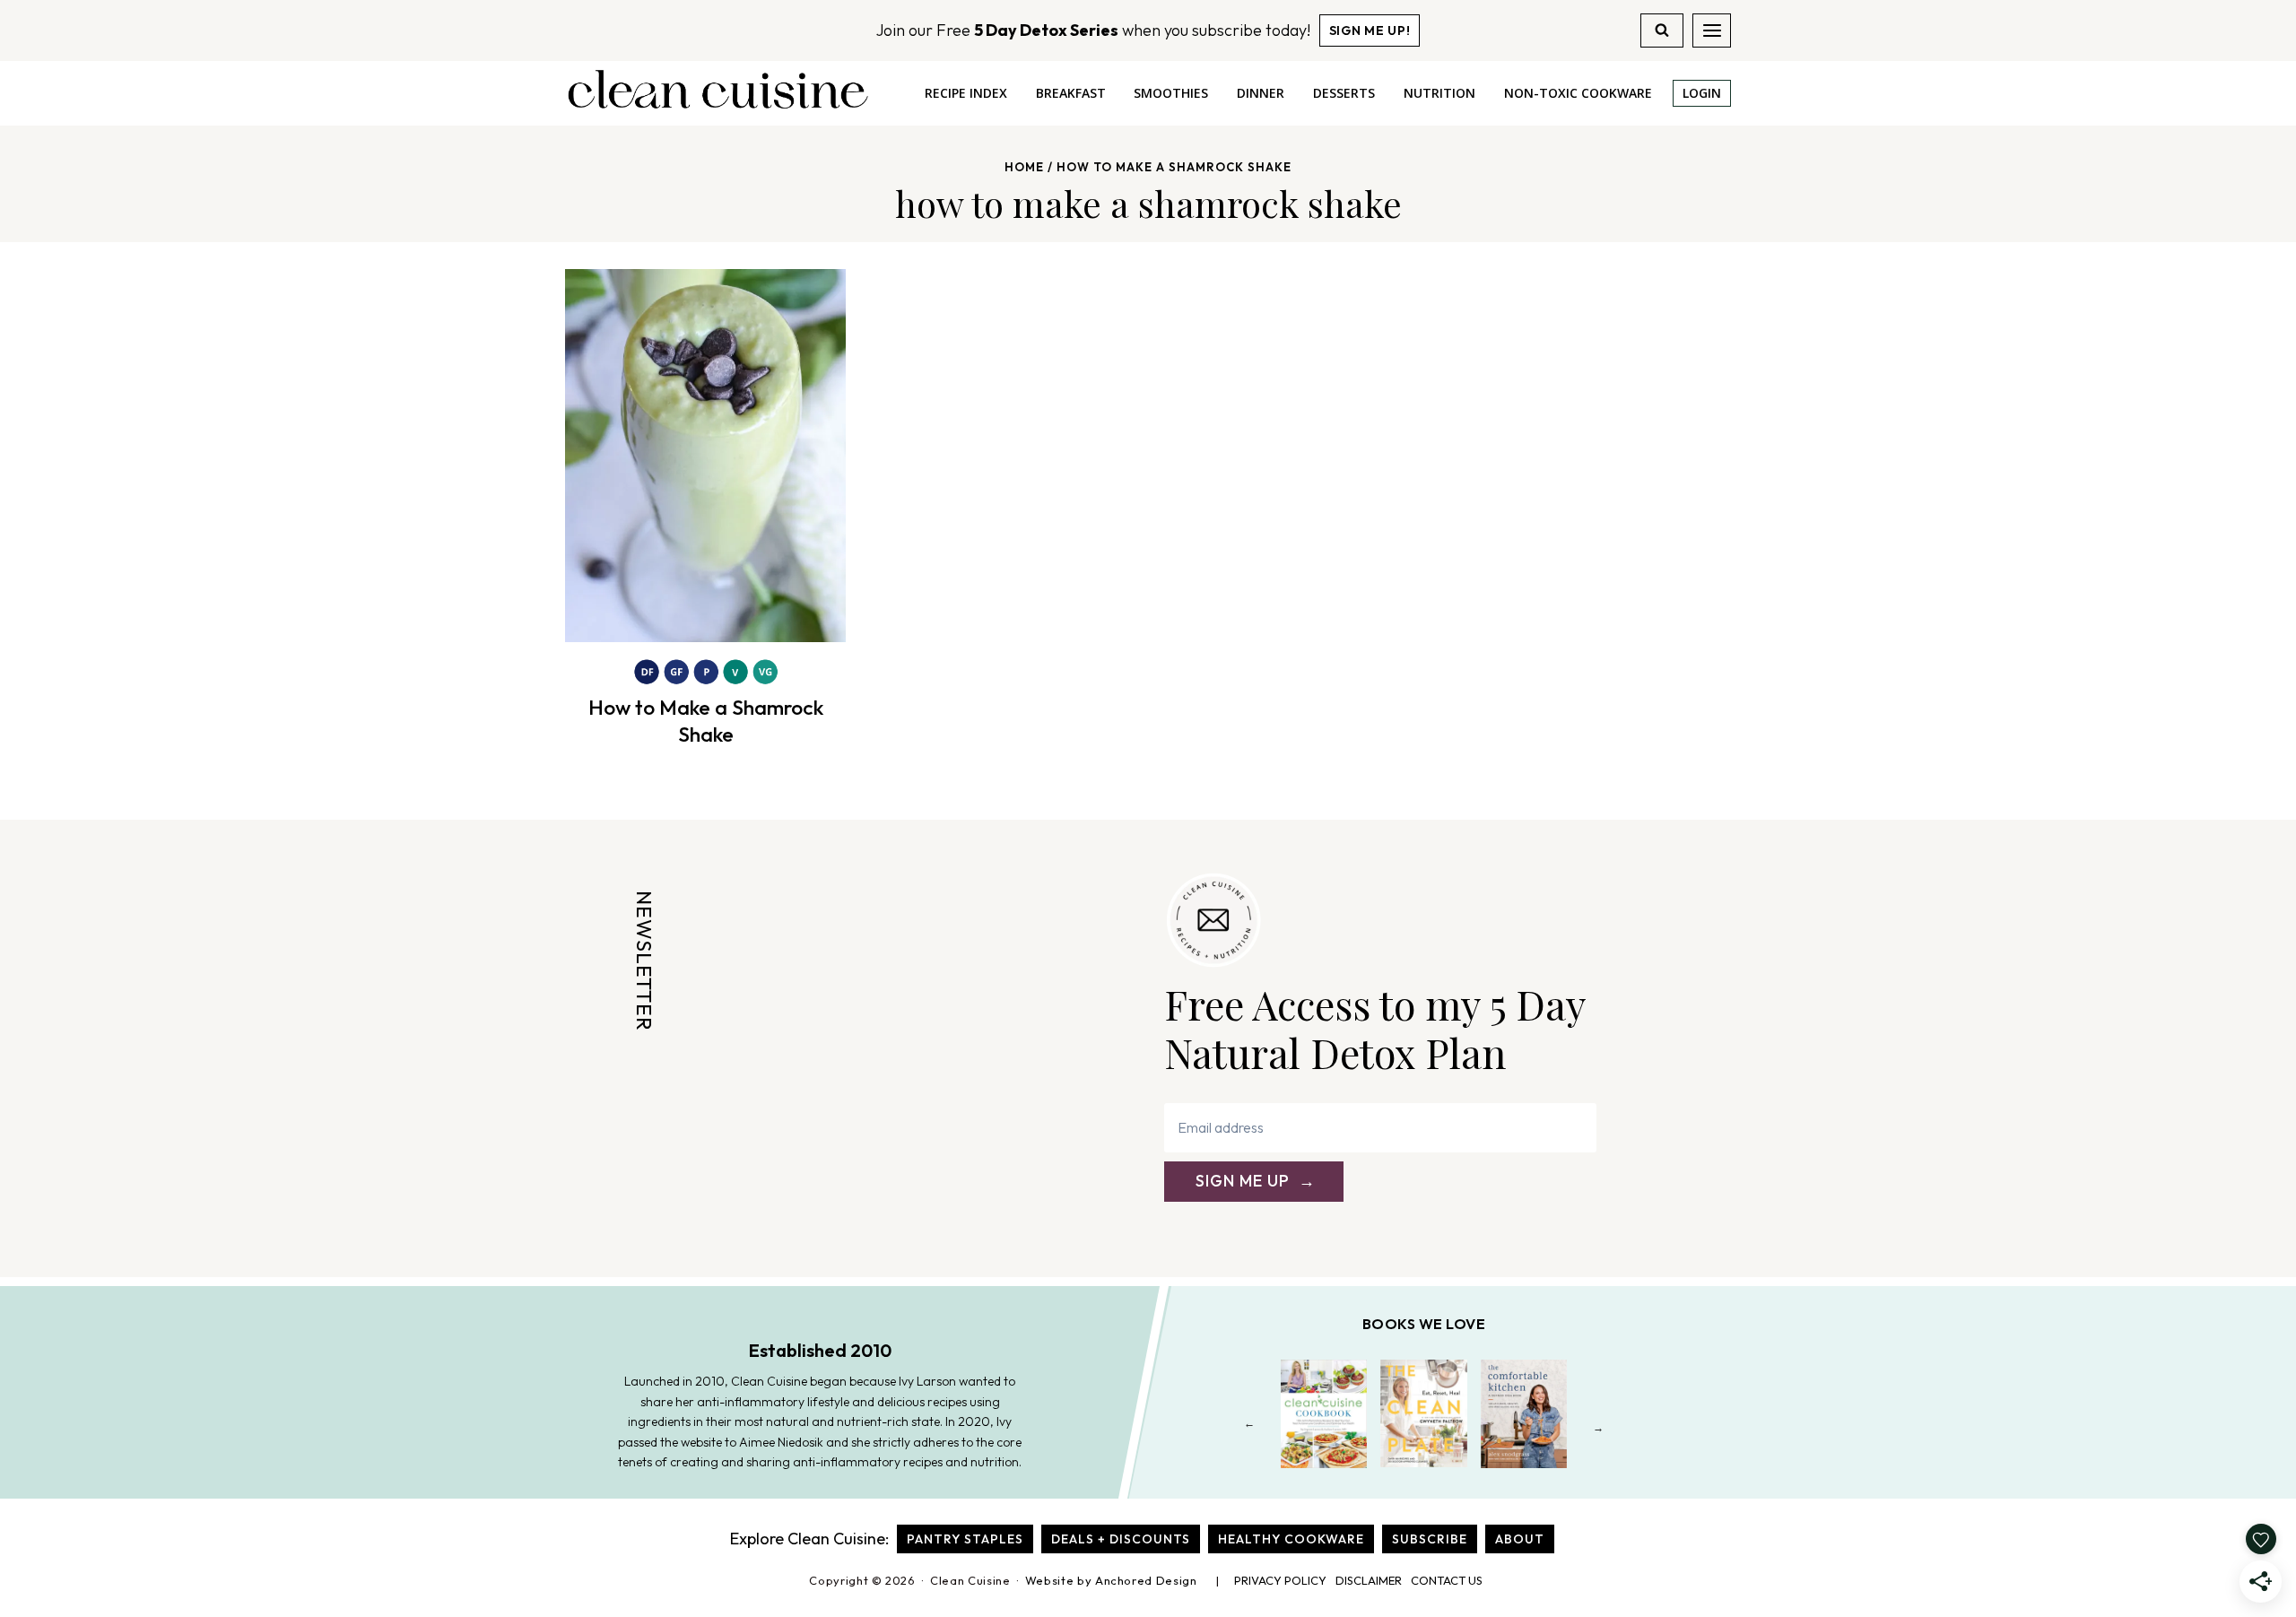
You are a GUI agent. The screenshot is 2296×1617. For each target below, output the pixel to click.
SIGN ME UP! (1370, 30)
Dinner (1261, 93)
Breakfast (1071, 93)
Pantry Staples (965, 1539)
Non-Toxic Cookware (1578, 93)
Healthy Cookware (1291, 1539)
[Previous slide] (1250, 1427)
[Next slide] (1599, 1427)
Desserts (1344, 93)
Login (1702, 93)
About (1520, 1539)
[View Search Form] (1662, 30)
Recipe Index (966, 93)
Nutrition (1439, 93)
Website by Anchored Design (1111, 1580)
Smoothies (1171, 93)
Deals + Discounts (1121, 1539)
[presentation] (705, 456)
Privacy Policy (1280, 1580)
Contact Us (1447, 1580)
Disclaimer (1369, 1580)
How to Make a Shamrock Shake (706, 721)
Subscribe (1430, 1539)
